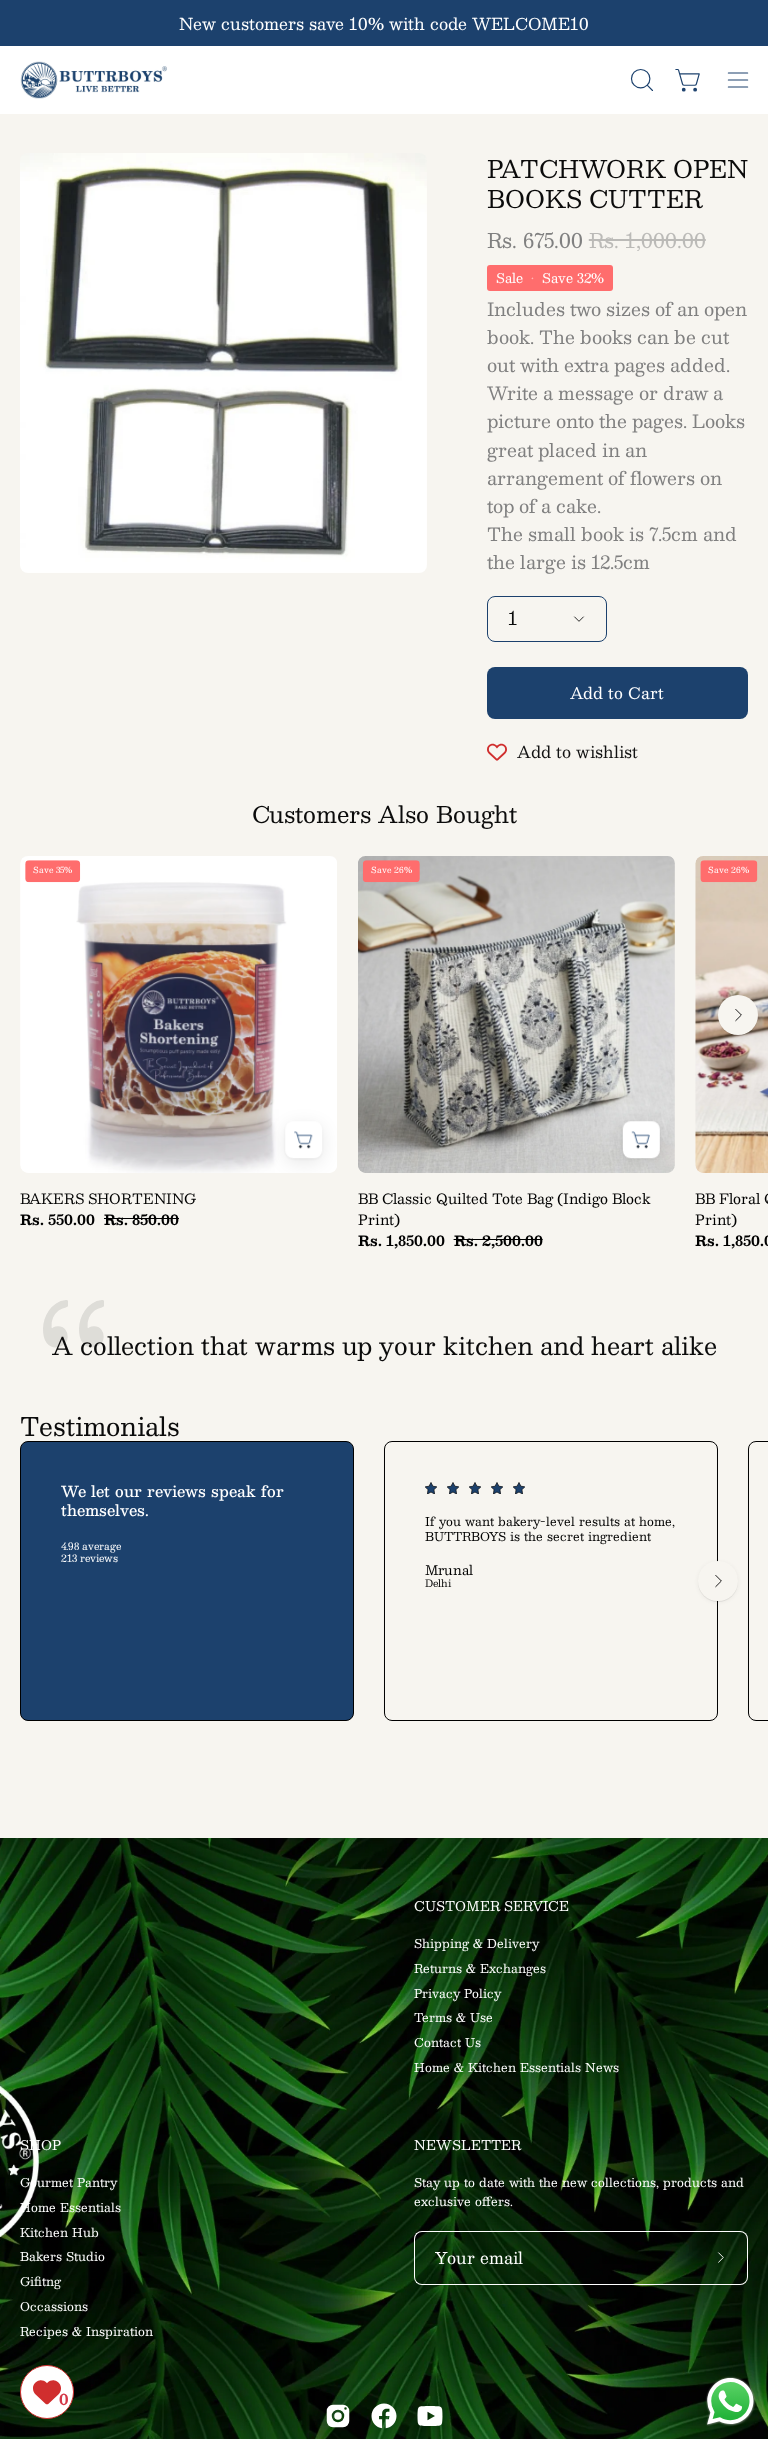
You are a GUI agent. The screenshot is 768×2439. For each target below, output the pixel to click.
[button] (640, 80)
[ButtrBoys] (95, 80)
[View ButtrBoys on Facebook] (384, 2416)
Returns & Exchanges (480, 1968)
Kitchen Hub (59, 2232)
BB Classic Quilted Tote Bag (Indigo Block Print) (504, 1209)
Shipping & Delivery (476, 1943)
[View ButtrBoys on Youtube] (430, 2416)
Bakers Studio (62, 2257)
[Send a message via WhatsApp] (730, 2401)
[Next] (738, 1015)
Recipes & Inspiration (86, 2331)
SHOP (40, 2145)
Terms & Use (453, 2018)
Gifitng (40, 2281)
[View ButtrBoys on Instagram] (338, 2416)
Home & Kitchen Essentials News (516, 2067)
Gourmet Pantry (68, 2182)
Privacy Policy (457, 1993)
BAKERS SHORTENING (108, 1198)
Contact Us (447, 2042)
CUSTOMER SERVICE (491, 1906)
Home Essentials (70, 2207)
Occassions (54, 2306)
